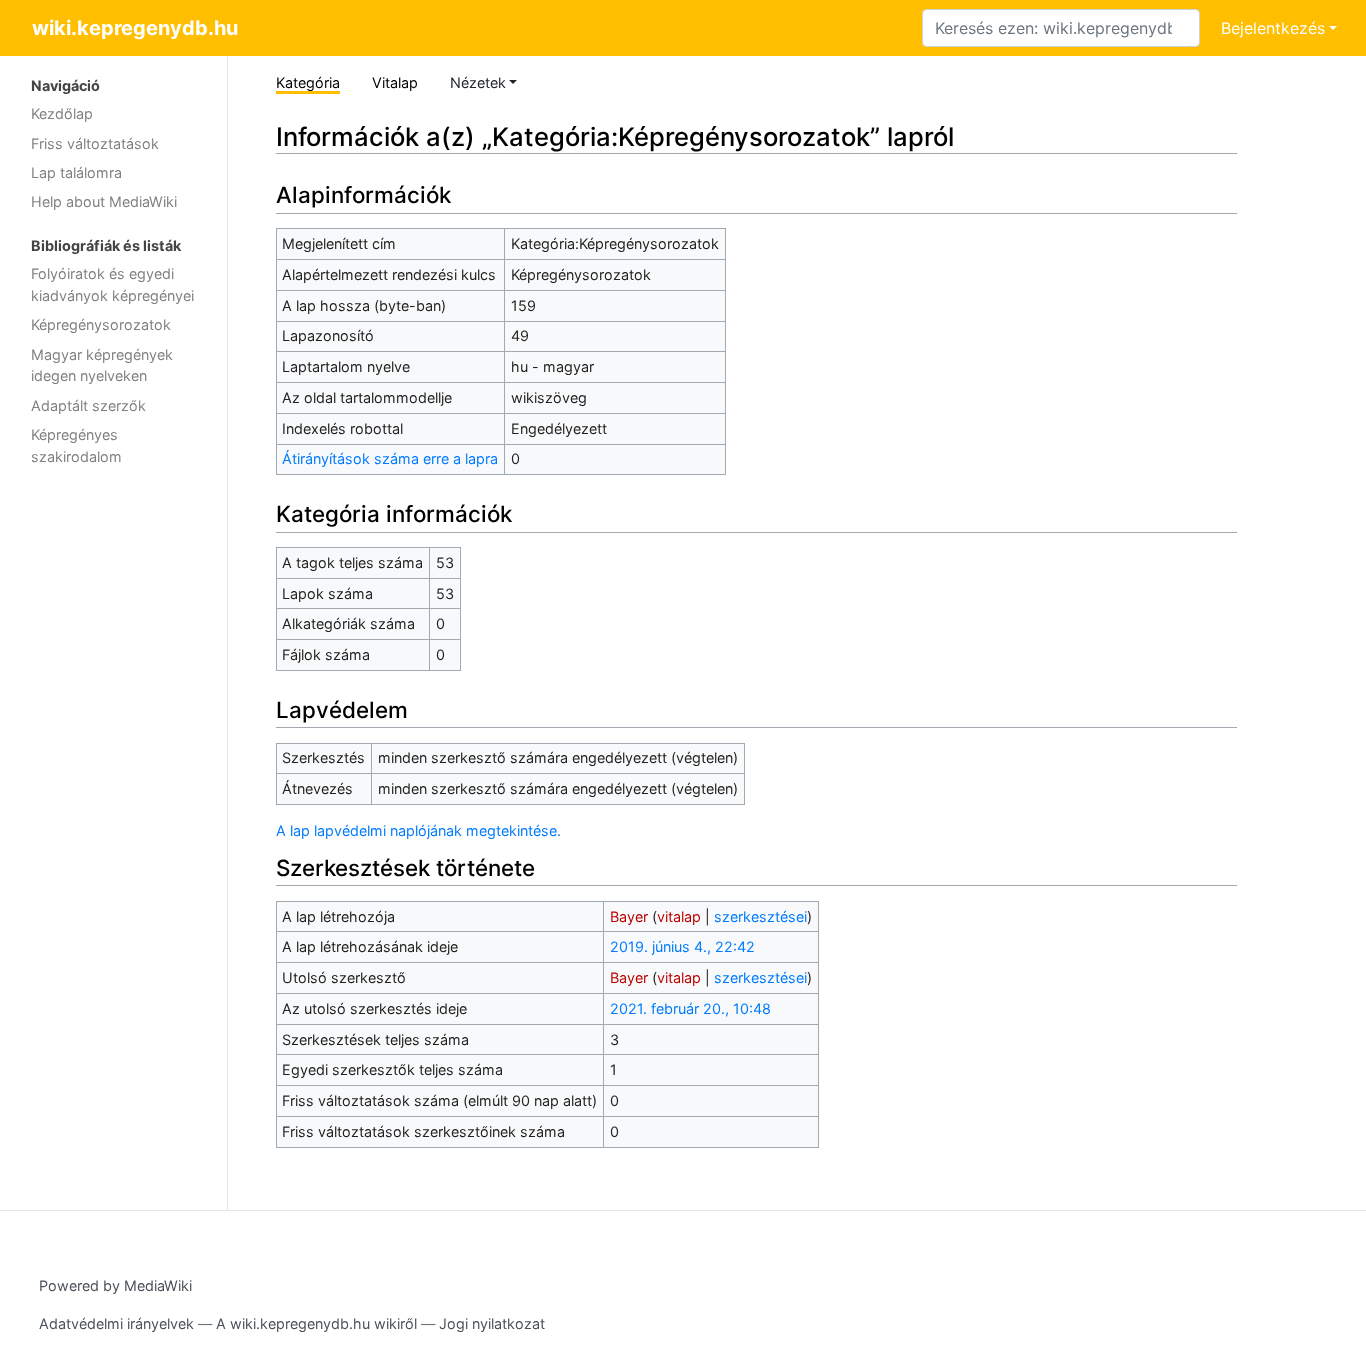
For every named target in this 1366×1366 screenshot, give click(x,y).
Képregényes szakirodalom (76, 445)
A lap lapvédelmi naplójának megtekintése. (418, 830)
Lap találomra (76, 172)
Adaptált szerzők (88, 405)
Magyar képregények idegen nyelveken (102, 365)
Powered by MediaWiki (115, 1285)
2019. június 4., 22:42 (682, 946)
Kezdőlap (62, 113)
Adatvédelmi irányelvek (116, 1323)
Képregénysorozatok (101, 324)
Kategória (308, 82)
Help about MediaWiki (104, 201)
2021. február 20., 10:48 (690, 1008)
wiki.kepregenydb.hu (135, 28)
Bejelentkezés (1273, 28)
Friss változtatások (95, 143)
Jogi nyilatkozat (492, 1323)
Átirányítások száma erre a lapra (390, 458)
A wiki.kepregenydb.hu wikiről (316, 1323)
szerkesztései (760, 916)
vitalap (679, 916)
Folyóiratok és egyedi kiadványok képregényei (112, 284)
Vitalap (395, 82)
